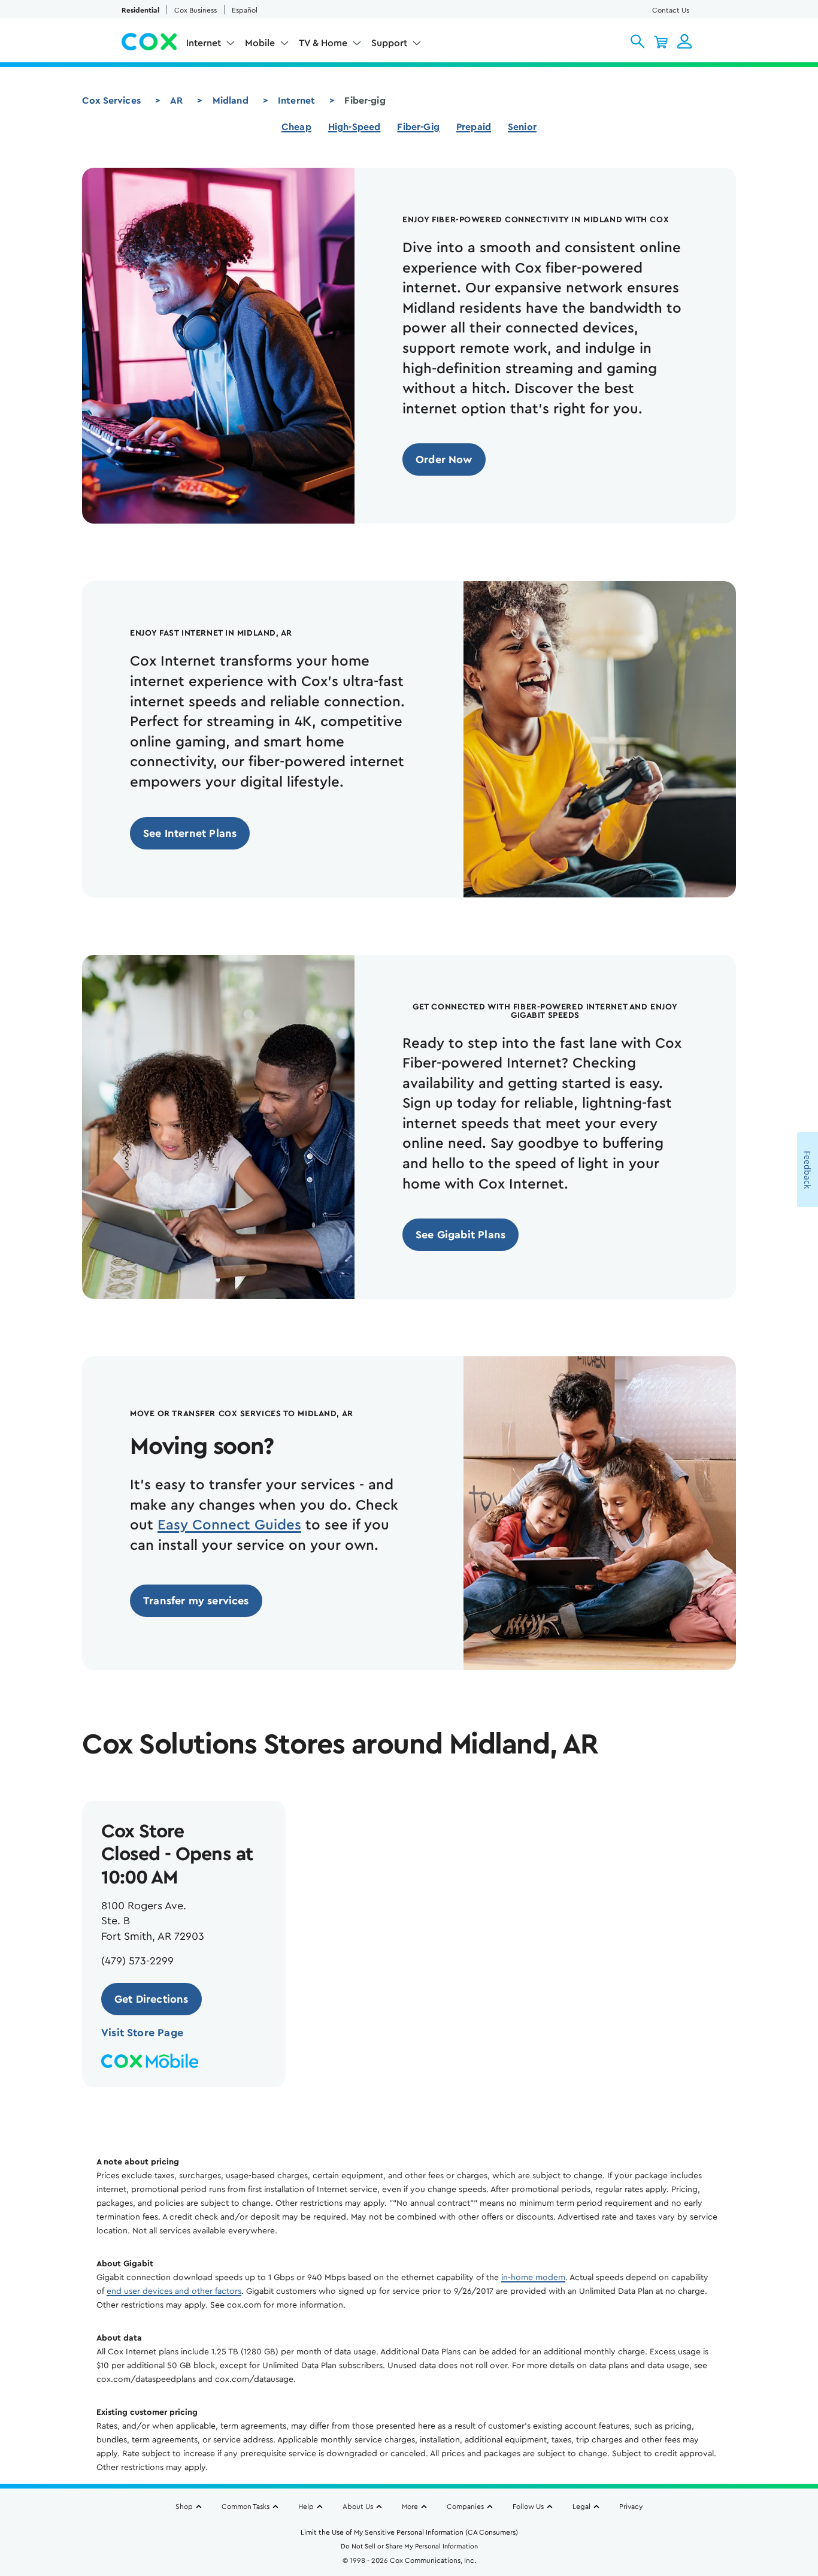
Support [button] (389, 43)
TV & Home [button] (323, 43)
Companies (465, 2507)
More (410, 2507)
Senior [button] (522, 127)
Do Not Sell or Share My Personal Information (409, 2546)
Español (245, 10)
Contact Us (671, 10)
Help (306, 2507)
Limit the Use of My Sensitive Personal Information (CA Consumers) (409, 2532)
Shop (184, 2507)
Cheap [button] (296, 127)
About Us (358, 2507)
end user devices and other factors (174, 2291)
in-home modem (533, 2278)
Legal (581, 2507)
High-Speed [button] (355, 127)
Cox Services (111, 101)
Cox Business (196, 10)
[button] (637, 41)
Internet (296, 101)
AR (176, 101)
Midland (231, 101)
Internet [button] (204, 43)
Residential (140, 10)
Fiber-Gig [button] (418, 127)
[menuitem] (211, 46)
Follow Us (528, 2507)
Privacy (631, 2507)
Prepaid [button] (474, 127)
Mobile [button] (260, 43)
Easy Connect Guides (229, 1525)
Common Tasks (246, 2507)
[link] (444, 459)
